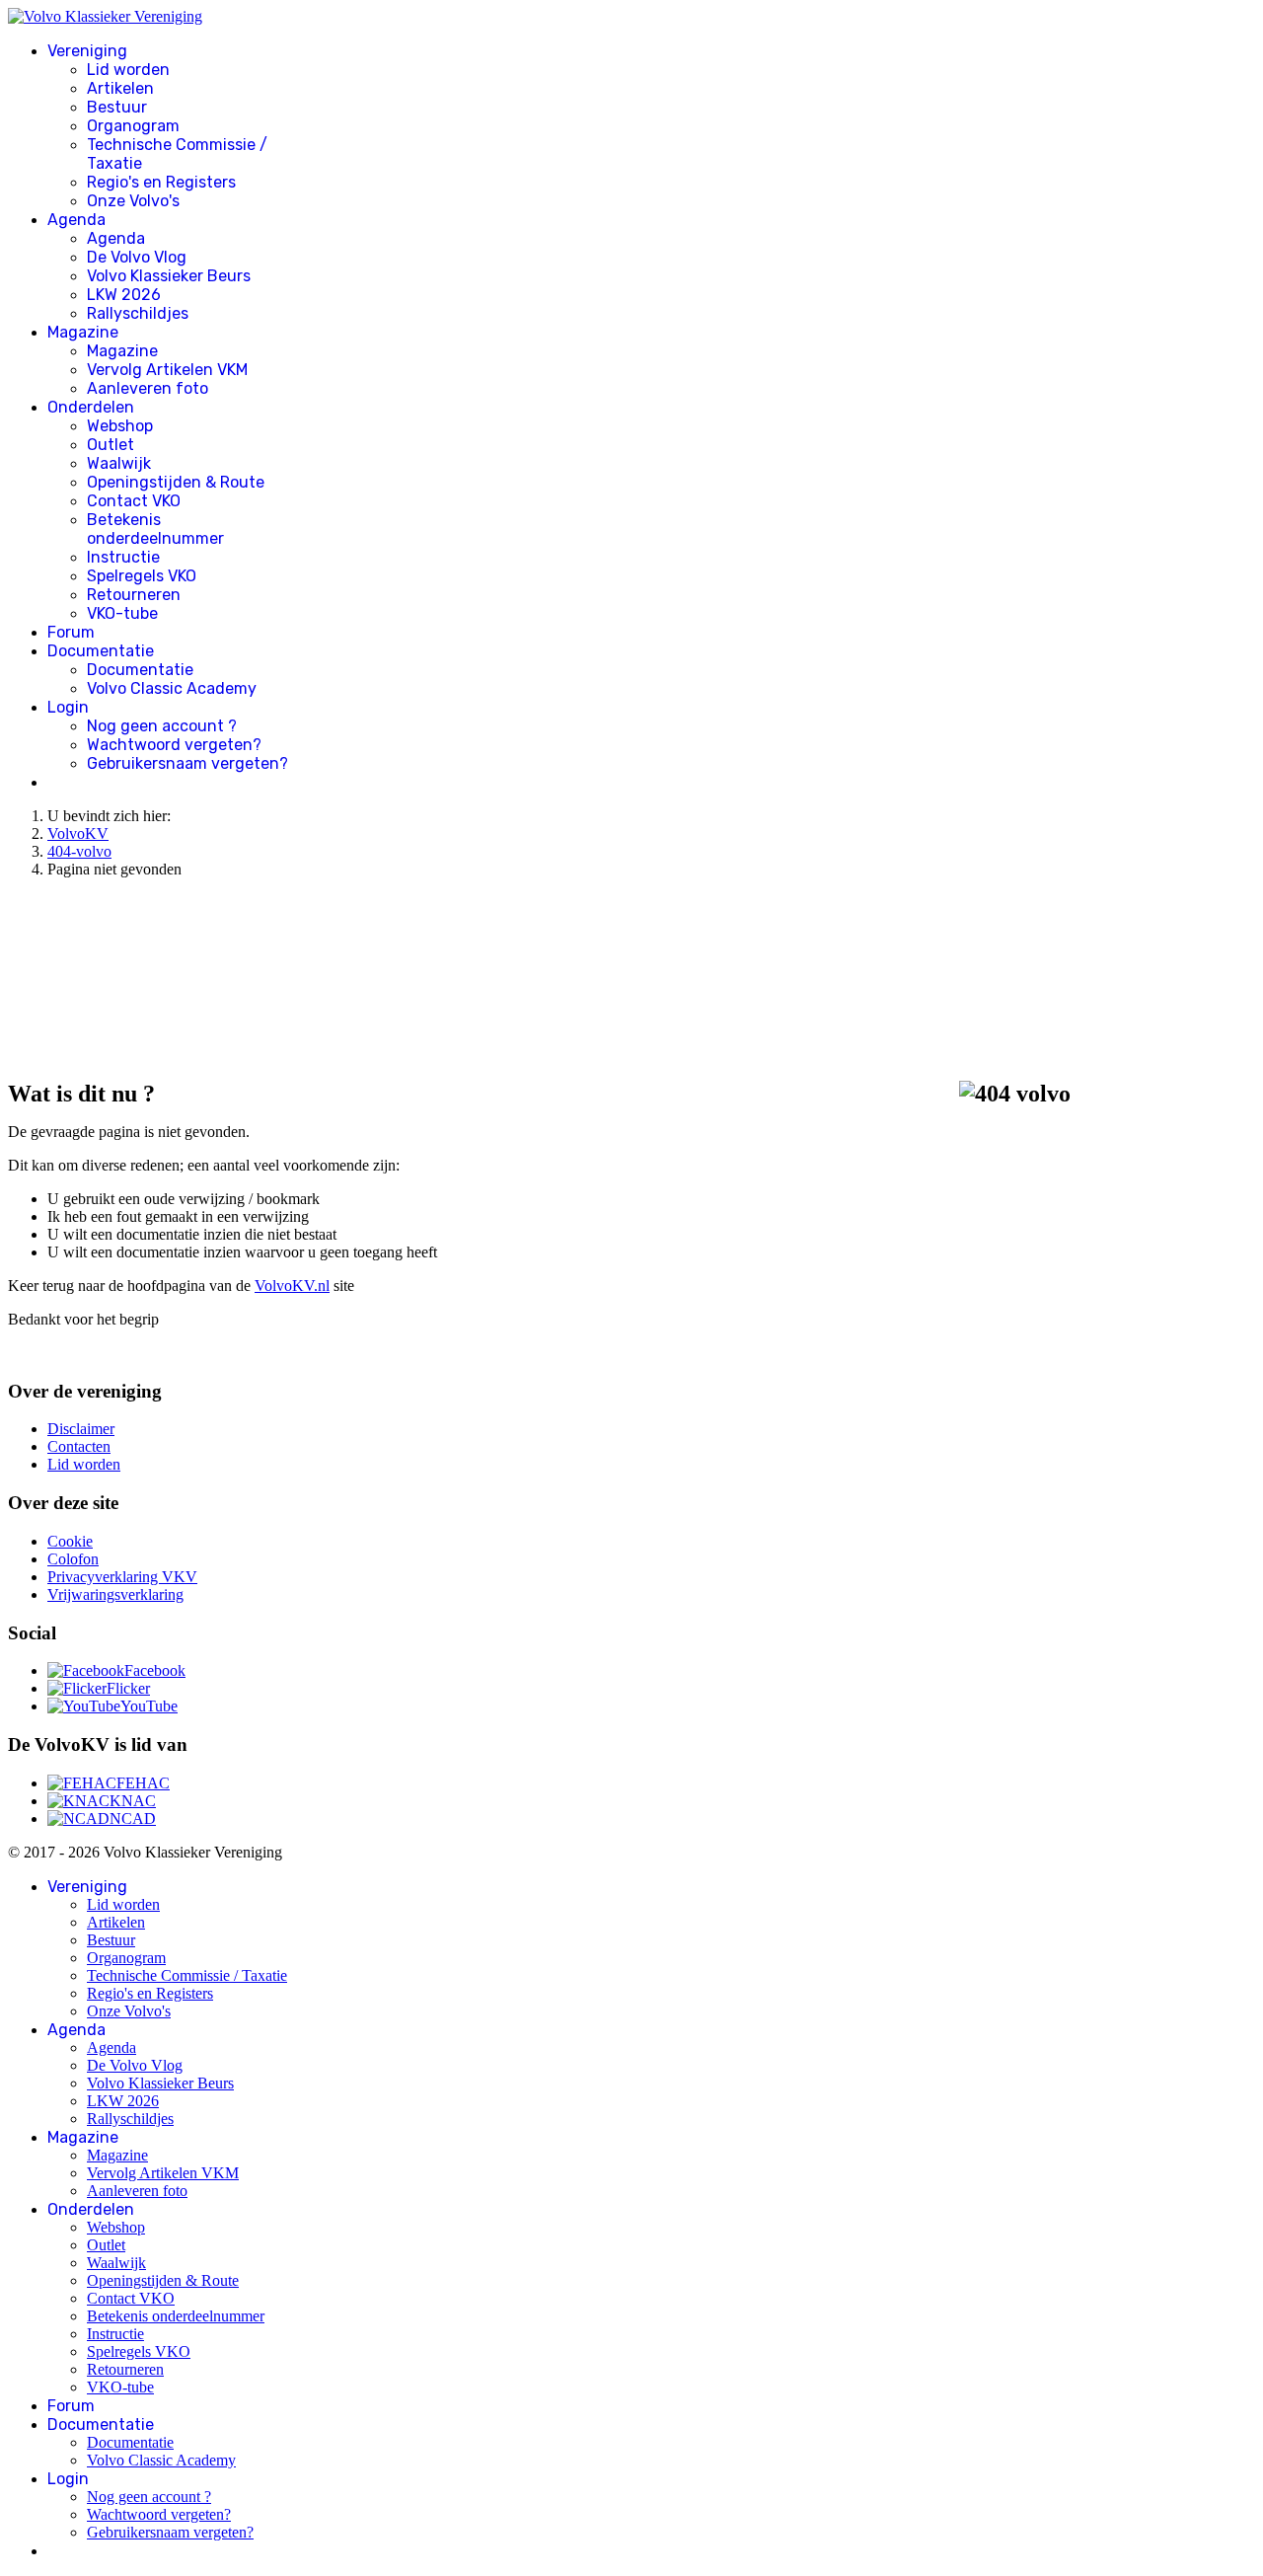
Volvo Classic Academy (172, 688)
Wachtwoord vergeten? (174, 745)
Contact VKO (134, 501)
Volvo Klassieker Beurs (169, 276)
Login (68, 707)
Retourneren (134, 595)
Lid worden (128, 70)
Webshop (120, 426)
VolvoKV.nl (292, 1286)
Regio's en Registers (161, 182)
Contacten (79, 1446)
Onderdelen (91, 407)
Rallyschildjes (138, 313)
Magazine (83, 332)
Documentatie (101, 651)
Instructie (123, 557)
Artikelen (120, 88)
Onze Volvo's (133, 201)
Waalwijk (119, 463)
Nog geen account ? (162, 726)
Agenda (76, 220)
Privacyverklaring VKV (122, 1577)
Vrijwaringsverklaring (115, 1594)
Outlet (111, 445)
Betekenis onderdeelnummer (155, 529)
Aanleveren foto (148, 388)
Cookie (70, 1541)
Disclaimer (81, 1429)
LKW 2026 (124, 295)
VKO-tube (122, 613)
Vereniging (87, 51)
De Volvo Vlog (137, 257)
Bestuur (117, 107)
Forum (71, 632)
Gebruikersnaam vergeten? (187, 763)
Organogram (133, 126)
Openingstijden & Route (176, 482)
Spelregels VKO (142, 576)
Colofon (73, 1559)
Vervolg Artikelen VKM (167, 370)
